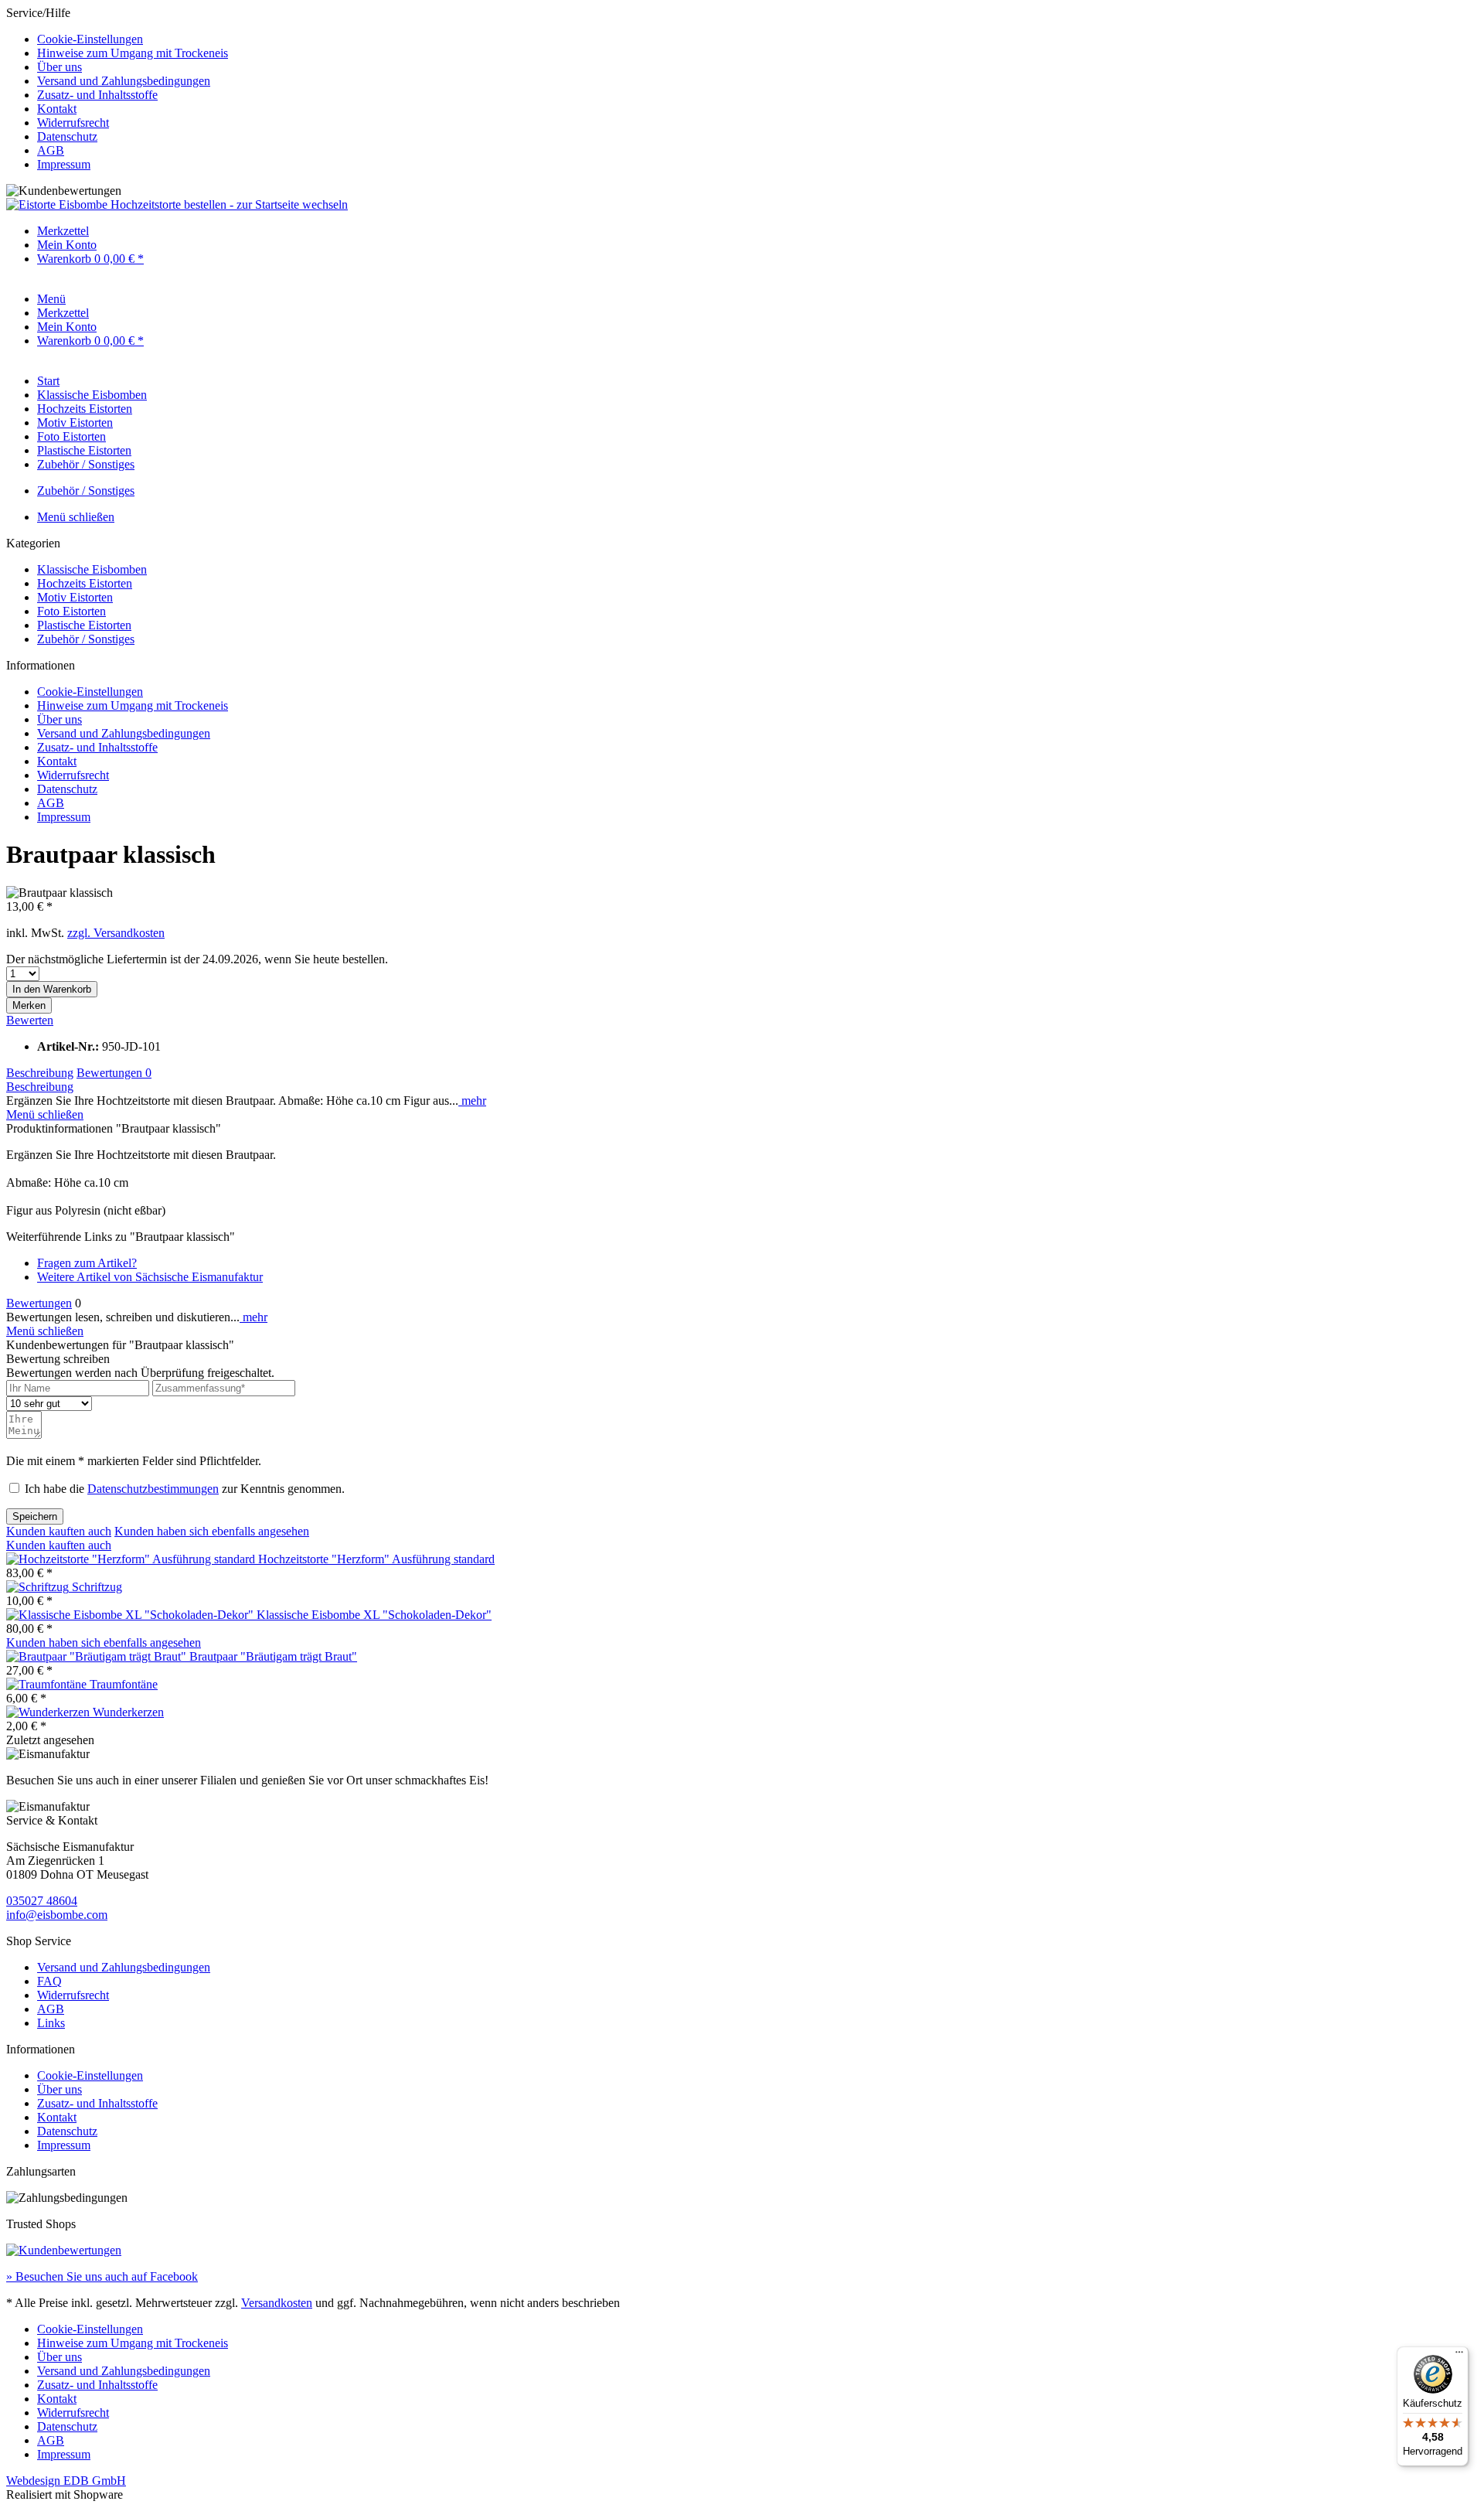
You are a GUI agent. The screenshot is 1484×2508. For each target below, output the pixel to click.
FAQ (49, 1981)
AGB (51, 150)
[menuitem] (757, 39)
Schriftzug (97, 1587)
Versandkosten (277, 2303)
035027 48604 (42, 1901)
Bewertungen (114, 1073)
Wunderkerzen (128, 1712)
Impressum (64, 164)
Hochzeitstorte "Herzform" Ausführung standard (376, 1559)
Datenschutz (67, 136)
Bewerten (30, 1020)
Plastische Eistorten (84, 625)
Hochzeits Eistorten (85, 583)
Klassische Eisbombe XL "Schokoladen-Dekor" (374, 1615)
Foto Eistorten (71, 611)
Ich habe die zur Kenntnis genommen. (185, 1489)
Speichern (35, 1516)
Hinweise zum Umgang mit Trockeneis (133, 53)
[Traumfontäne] (48, 1684)
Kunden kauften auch (59, 1531)
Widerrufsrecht (73, 123)
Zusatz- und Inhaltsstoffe (97, 95)
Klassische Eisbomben (92, 569)
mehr (472, 1101)
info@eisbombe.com (57, 1915)
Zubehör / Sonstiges (86, 639)
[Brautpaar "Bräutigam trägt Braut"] (98, 1656)
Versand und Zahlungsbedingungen (124, 81)
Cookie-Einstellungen (90, 39)
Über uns (60, 67)
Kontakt (57, 109)
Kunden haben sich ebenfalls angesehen (212, 1531)
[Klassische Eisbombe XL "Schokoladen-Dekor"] (131, 1615)
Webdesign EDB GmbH (66, 2481)
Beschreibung (40, 1073)
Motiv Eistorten (75, 597)
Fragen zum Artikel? (87, 1263)
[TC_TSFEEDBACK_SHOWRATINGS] (64, 2250)
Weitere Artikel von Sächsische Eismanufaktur (150, 1277)
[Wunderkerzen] (49, 1712)
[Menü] (1459, 2356)
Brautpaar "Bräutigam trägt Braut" (273, 1656)
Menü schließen (76, 517)
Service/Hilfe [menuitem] (117, 89)
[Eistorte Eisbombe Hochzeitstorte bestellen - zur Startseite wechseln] (177, 204)
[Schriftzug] (39, 1587)
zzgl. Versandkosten (116, 933)
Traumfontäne (124, 1684)
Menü (51, 299)
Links (51, 2023)
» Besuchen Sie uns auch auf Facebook (102, 2276)
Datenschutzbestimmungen (153, 1489)
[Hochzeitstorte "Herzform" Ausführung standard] (132, 1559)
